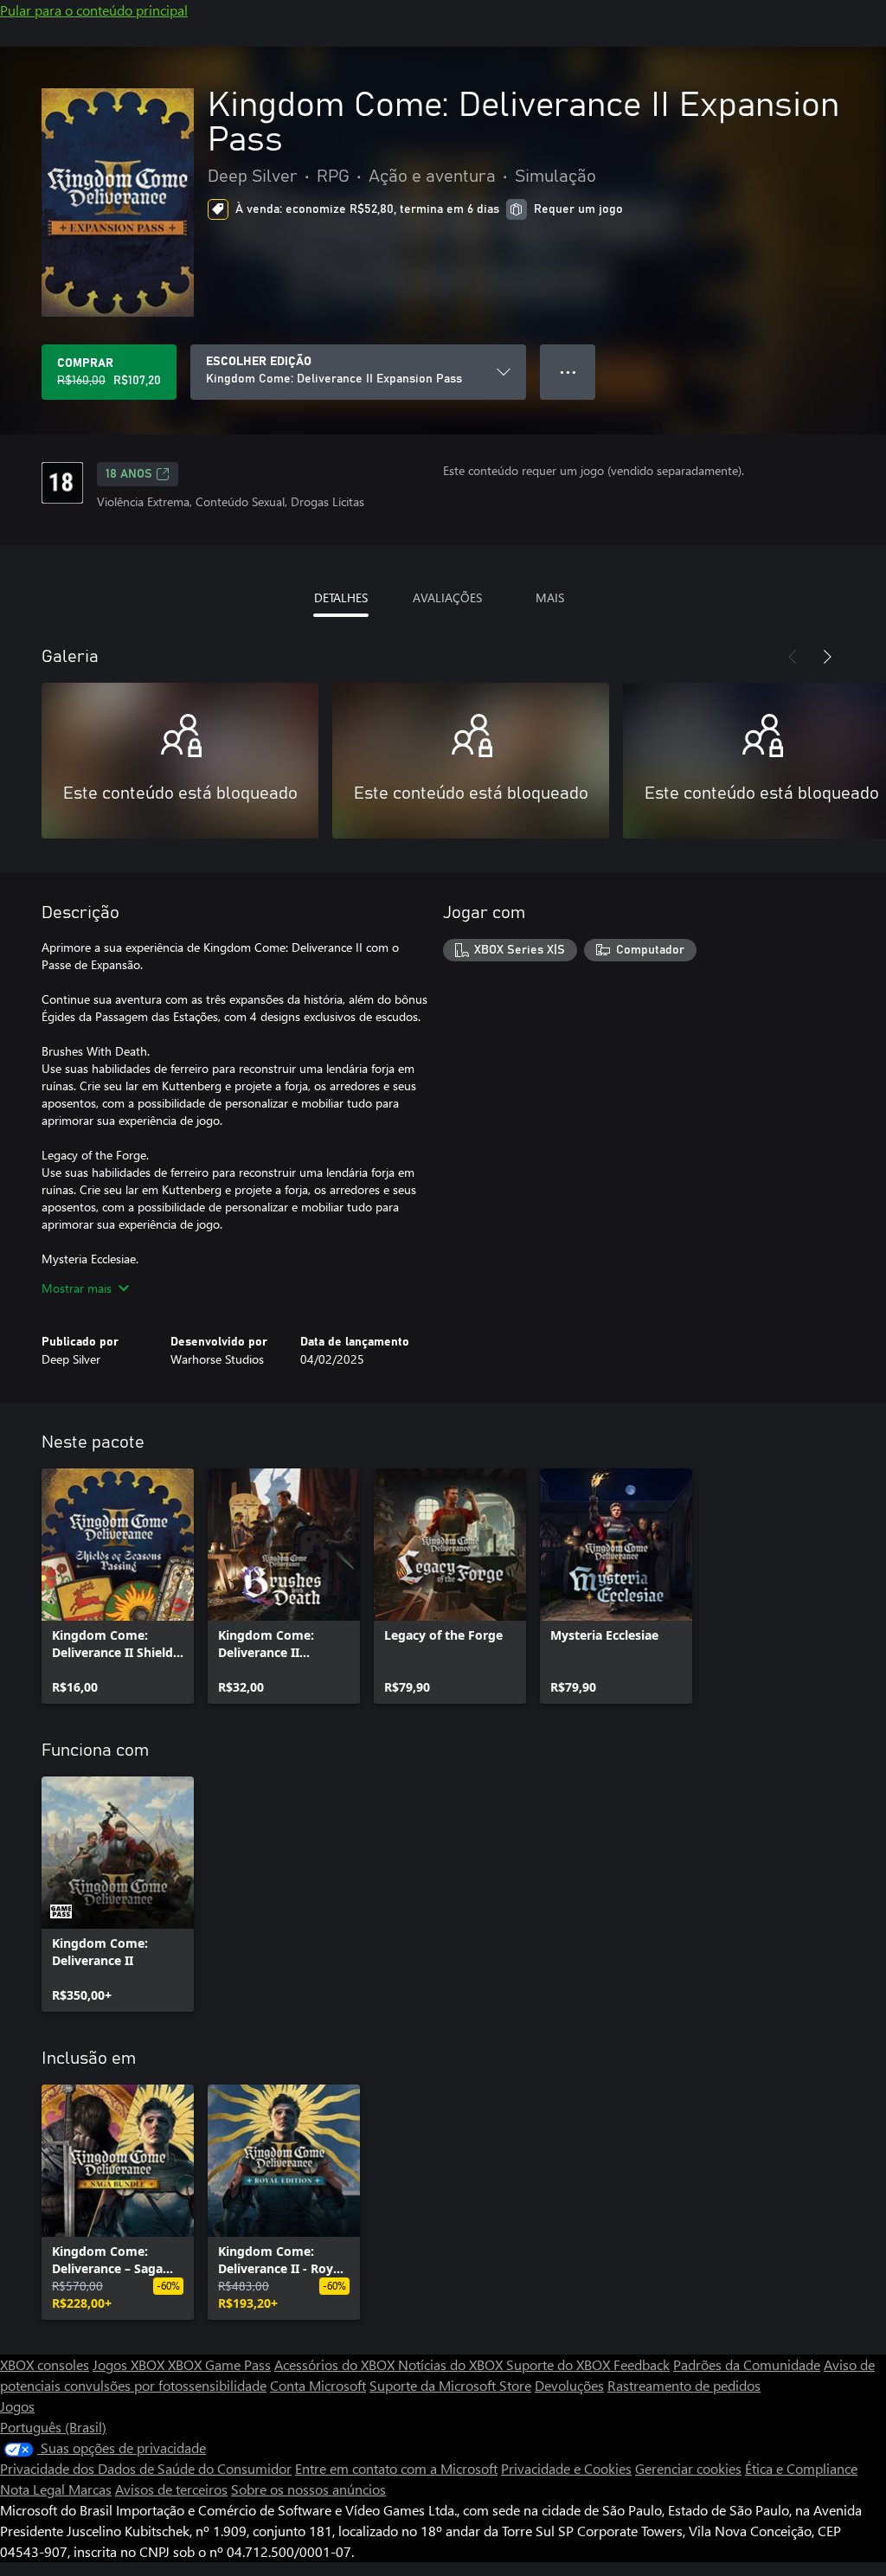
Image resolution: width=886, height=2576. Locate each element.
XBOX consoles (45, 2364)
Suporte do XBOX (560, 2364)
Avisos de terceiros (171, 2489)
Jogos (17, 2406)
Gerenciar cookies (688, 2468)
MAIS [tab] (550, 597)
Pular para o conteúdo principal (94, 10)
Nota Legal (34, 2489)
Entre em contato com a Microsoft (396, 2468)
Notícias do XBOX (452, 2364)
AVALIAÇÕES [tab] (447, 597)
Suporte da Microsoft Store (450, 2385)
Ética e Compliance (801, 2468)
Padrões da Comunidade (747, 2364)
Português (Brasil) (53, 2427)
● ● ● (568, 372)
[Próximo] (827, 657)
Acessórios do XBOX (336, 2364)
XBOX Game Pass (219, 2364)
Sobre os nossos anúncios (308, 2489)
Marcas (90, 2489)
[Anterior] (793, 657)
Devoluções (569, 2385)
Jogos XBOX (130, 2364)
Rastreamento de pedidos (684, 2385)
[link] (118, 1586)
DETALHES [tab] (341, 597)
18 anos (129, 474)
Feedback (642, 2364)
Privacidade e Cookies (566, 2468)
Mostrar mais (77, 1288)
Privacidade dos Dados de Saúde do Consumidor (146, 2468)
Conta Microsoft (318, 2385)
